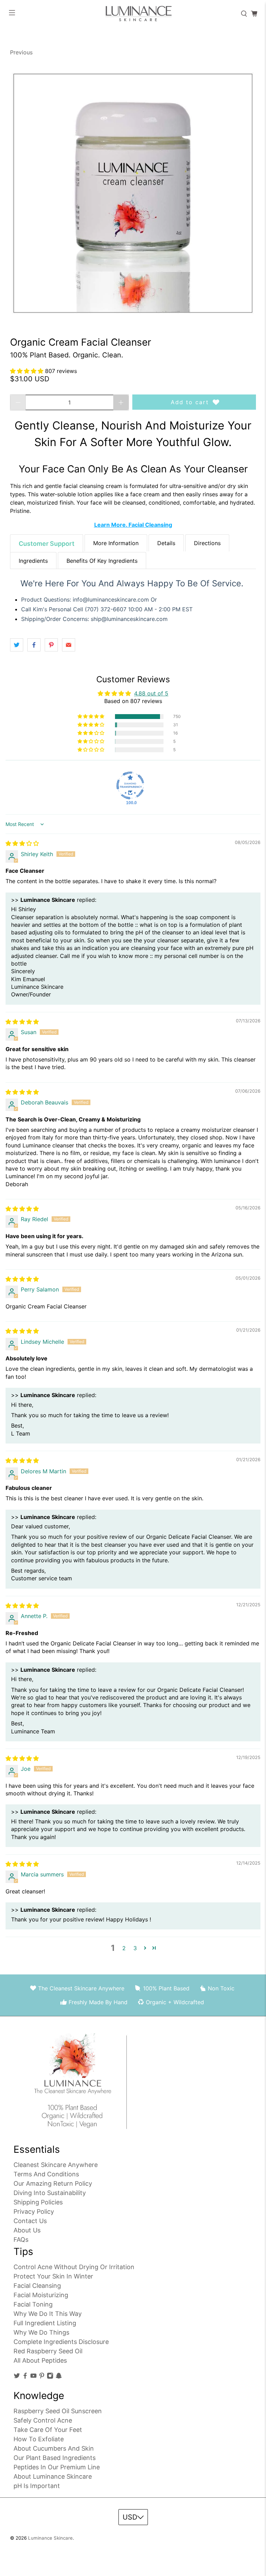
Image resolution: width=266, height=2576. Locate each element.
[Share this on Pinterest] (51, 645)
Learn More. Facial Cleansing (133, 525)
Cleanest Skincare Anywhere (56, 2165)
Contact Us (30, 2221)
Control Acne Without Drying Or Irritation (74, 2267)
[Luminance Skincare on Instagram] (50, 2377)
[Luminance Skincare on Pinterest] (42, 2377)
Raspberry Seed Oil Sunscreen (58, 2411)
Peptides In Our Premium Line (57, 2467)
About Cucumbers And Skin (54, 2448)
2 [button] (124, 1948)
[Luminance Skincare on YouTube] (33, 2377)
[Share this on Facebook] (34, 645)
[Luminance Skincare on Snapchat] (59, 2377)
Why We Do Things (41, 2332)
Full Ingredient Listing (45, 2323)
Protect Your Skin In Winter (53, 2276)
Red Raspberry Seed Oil (48, 2351)
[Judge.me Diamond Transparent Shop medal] (130, 785)
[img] (22, 843)
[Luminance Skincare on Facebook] (25, 2377)
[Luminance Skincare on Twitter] (17, 2377)
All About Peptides (40, 2360)
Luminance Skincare (50, 2538)
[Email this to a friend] (69, 645)
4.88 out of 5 (151, 693)
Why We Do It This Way (48, 2314)
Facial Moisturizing (41, 2295)
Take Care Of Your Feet (48, 2430)
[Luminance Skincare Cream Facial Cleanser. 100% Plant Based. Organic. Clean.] (133, 193)
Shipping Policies (38, 2202)
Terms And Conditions (46, 2174)
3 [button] (135, 1948)
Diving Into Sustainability (50, 2193)
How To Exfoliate (39, 2439)
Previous (21, 52)
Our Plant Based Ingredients (55, 2458)
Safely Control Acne (43, 2420)
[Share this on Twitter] (17, 645)
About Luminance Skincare (53, 2476)
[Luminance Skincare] (133, 14)
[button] (28, 371)
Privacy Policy (34, 2211)
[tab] (47, 543)
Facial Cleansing (37, 2286)
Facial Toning (33, 2304)
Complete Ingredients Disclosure (61, 2342)
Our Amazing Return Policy (53, 2183)
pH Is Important (37, 2486)
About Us (27, 2230)
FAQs (21, 2240)
